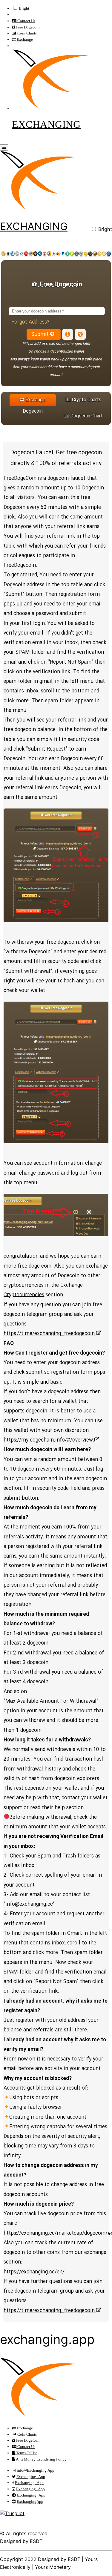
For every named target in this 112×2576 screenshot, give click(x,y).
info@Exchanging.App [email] (36, 2470)
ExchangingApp (30, 2501)
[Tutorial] (68, 334)
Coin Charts (27, 33)
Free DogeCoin (28, 2440)
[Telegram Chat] (80, 334)
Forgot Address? (30, 322)
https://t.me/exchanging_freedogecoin (50, 1334)
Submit (40, 335)
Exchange (24, 39)
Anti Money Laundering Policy (41, 2459)
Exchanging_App (31, 2477)
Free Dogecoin (27, 27)
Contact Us (26, 21)
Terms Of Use (26, 2453)
